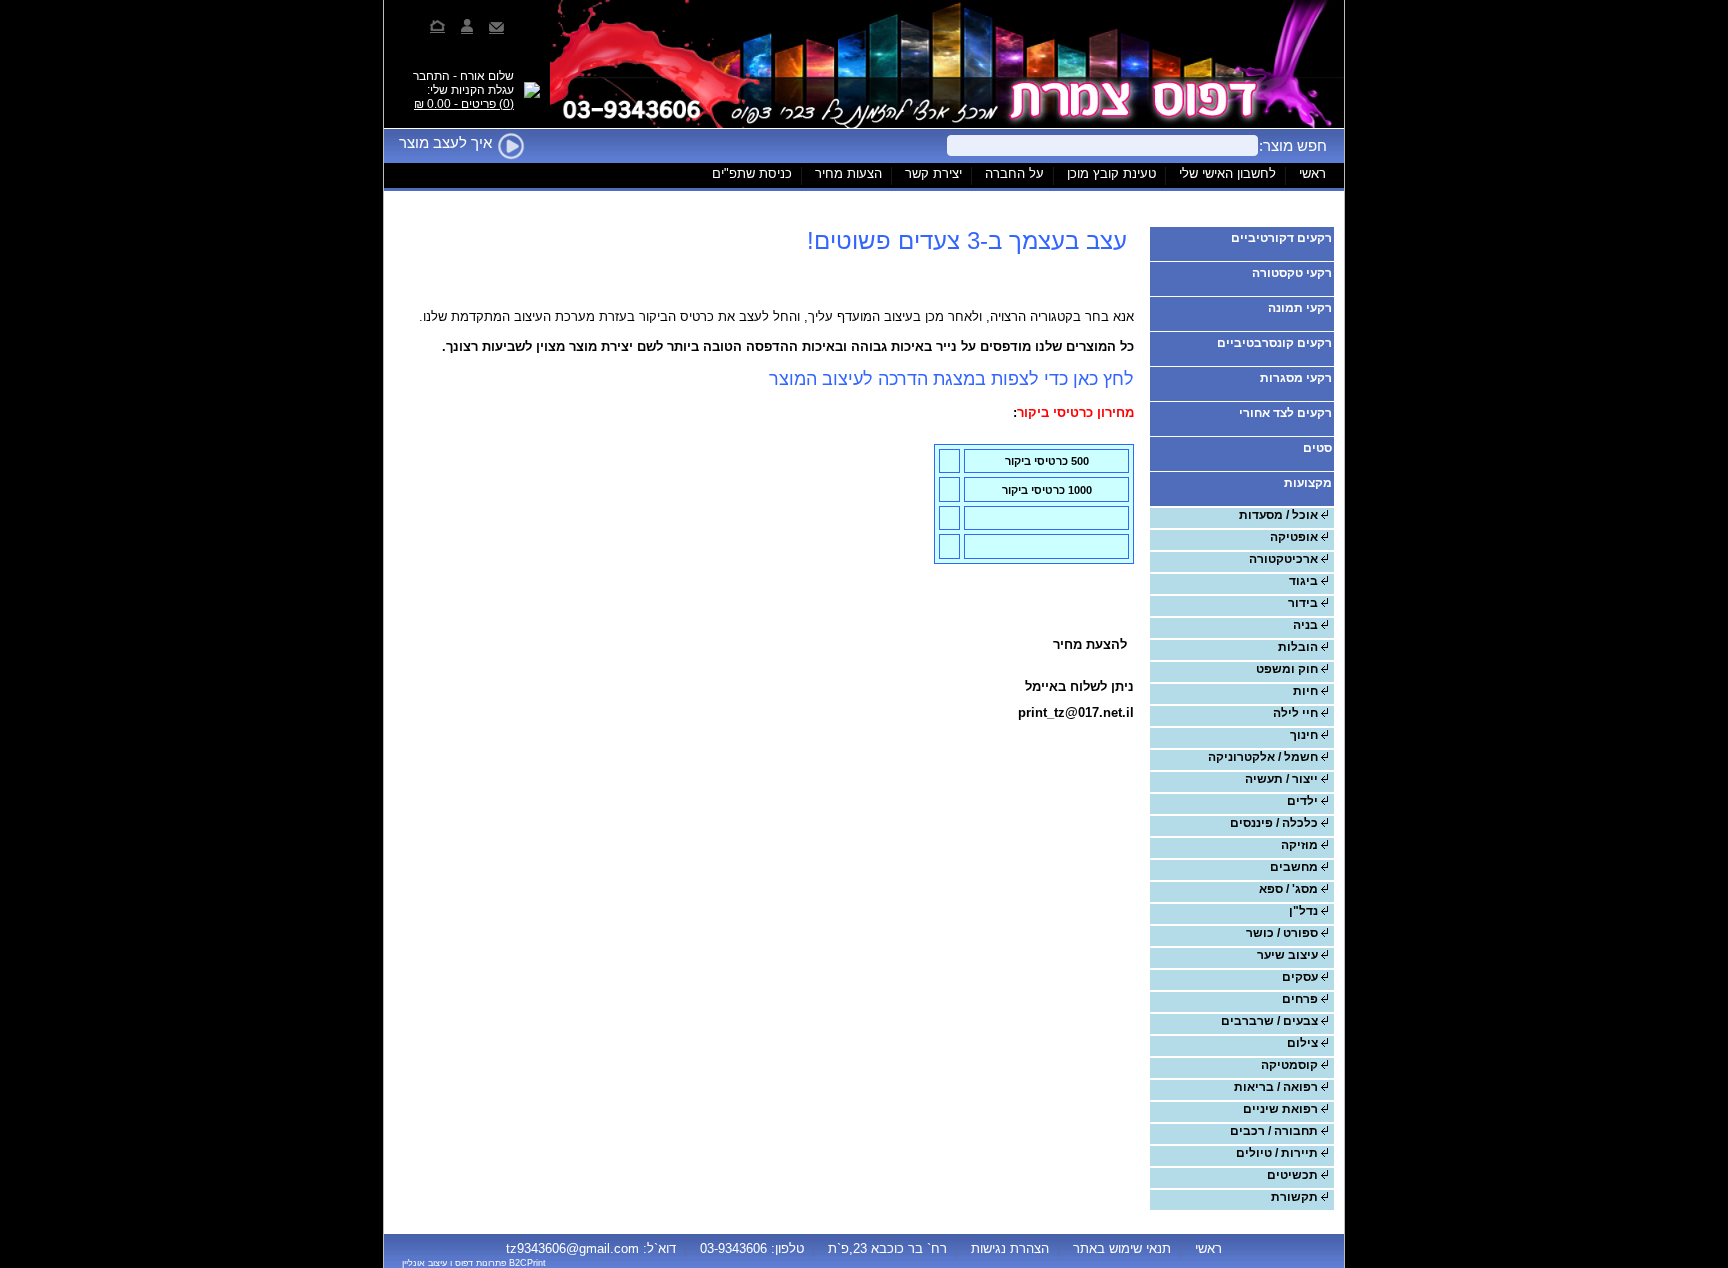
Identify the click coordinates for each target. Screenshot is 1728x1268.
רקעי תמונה (1300, 308)
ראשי (1312, 173)
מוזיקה (1299, 845)
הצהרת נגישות (1010, 1247)
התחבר (431, 76)
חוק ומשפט (1287, 669)
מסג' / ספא (1288, 889)
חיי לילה (1295, 713)
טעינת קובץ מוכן (1111, 173)
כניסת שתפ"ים (752, 173)
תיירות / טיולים (1277, 1153)
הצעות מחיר (848, 173)
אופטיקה (1294, 537)
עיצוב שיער (1287, 955)
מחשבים (1294, 867)
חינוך (1304, 735)
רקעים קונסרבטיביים (1274, 343)
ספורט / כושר (1282, 933)
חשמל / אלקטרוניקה (1263, 757)
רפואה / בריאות (1276, 1087)
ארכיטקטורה (1283, 559)
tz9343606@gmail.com (572, 1247)
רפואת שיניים (1280, 1109)
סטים (1317, 448)
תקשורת (1294, 1197)
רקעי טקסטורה (1292, 273)
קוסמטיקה (1289, 1065)
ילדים (1302, 801)
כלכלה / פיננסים (1274, 823)
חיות (1305, 691)
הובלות (1298, 647)
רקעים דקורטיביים (1281, 238)
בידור (1303, 603)
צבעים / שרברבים (1269, 1021)
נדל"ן (1303, 911)
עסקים (1300, 977)
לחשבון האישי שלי (1227, 173)
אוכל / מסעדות (1278, 515)
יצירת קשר (933, 173)
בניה (1305, 625)
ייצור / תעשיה (1281, 779)
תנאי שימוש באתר (1122, 1247)
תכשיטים (1292, 1175)
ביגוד (1303, 581)
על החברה (1014, 173)
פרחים (1300, 999)
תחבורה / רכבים (1274, 1131)
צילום (1302, 1043)
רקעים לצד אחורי (1285, 413)
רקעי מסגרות (1296, 378)
